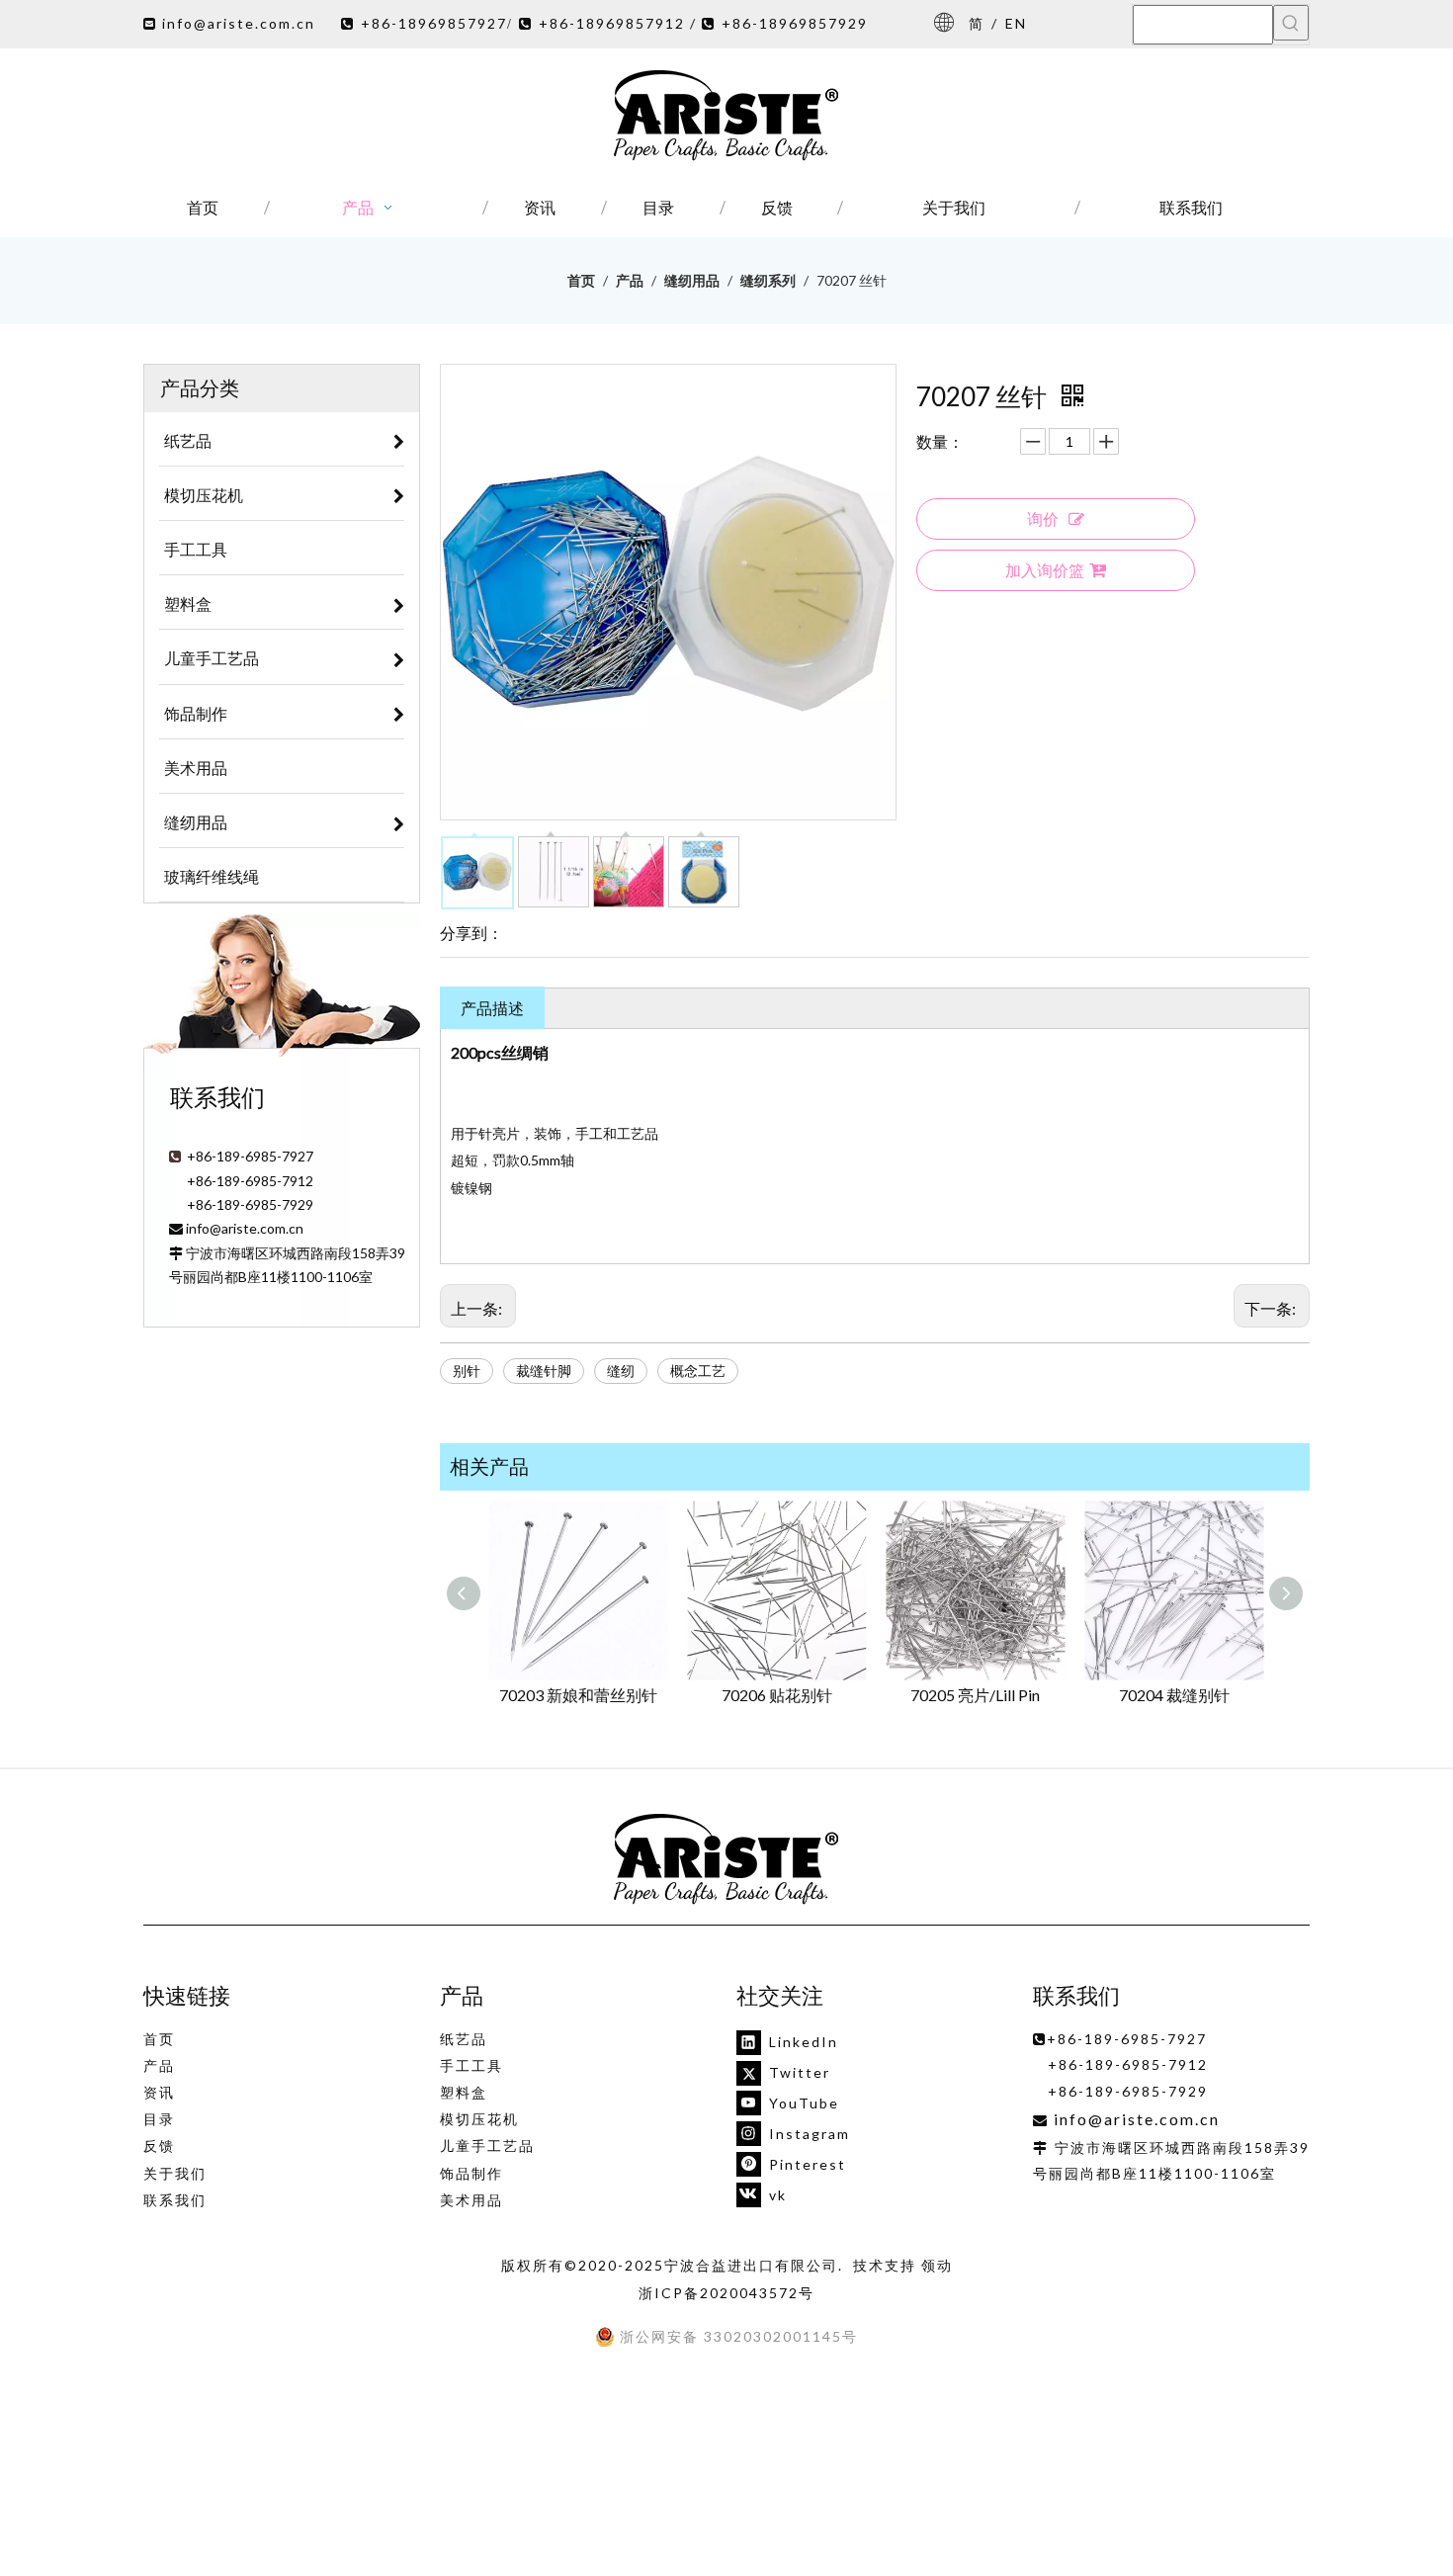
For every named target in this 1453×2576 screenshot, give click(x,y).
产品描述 (492, 1008)
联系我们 (175, 2200)
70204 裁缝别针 (1174, 1695)
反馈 (159, 2146)
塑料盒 (464, 2092)
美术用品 (471, 2200)
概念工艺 (698, 1371)
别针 (467, 1371)
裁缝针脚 (544, 1371)
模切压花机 (479, 2119)
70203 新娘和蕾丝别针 (578, 1695)
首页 (159, 2039)
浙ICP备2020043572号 (726, 2293)
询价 (1043, 518)
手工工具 (471, 2065)
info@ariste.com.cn (239, 23)
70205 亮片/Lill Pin (975, 1695)
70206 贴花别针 (777, 1695)
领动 (937, 2265)
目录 (159, 2119)
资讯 (159, 2092)
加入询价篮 (1045, 570)
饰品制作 (471, 2173)
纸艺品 (464, 2039)
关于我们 (175, 2173)
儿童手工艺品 (487, 2146)
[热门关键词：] (1291, 23)
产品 (159, 2065)
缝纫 (621, 1371)
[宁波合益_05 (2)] (726, 1860)
